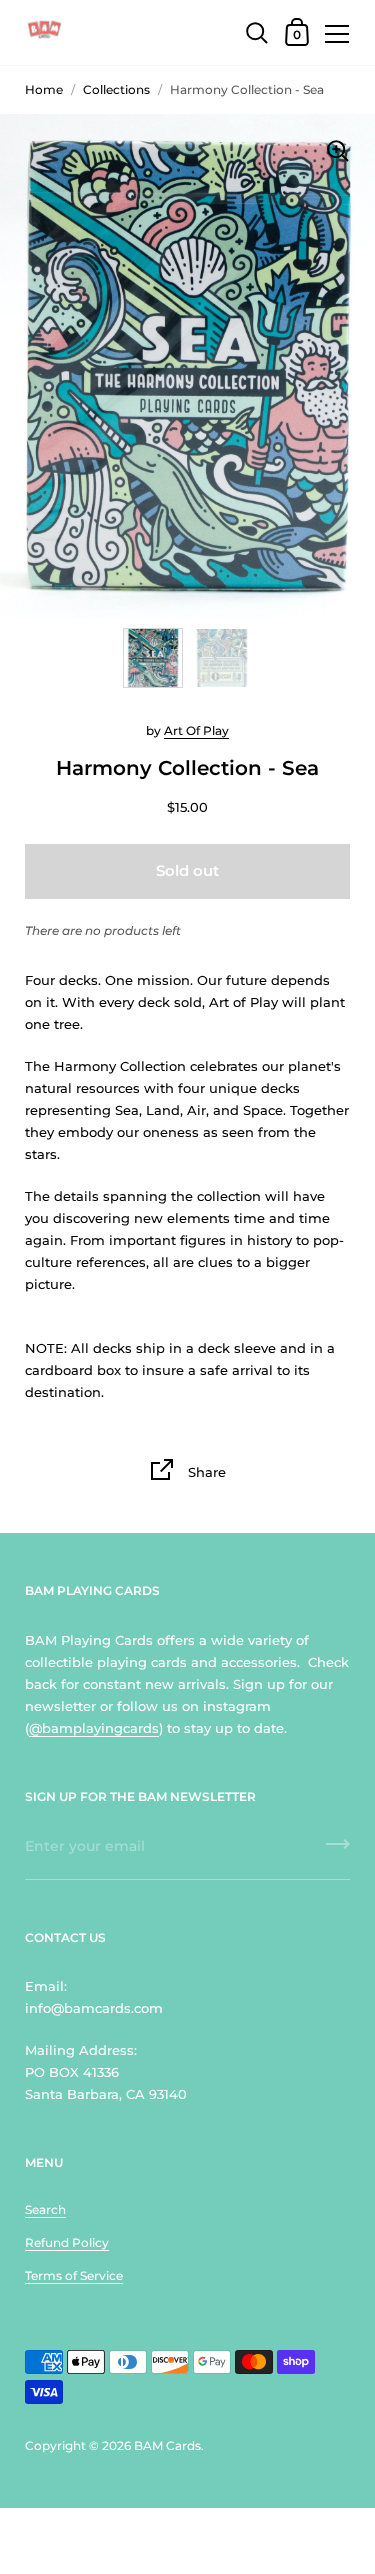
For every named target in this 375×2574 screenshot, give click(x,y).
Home (44, 89)
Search (45, 2209)
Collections (116, 89)
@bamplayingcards (94, 1728)
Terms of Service (74, 2275)
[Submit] (338, 1851)
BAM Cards (167, 2445)
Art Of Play (196, 730)
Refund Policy (67, 2242)
